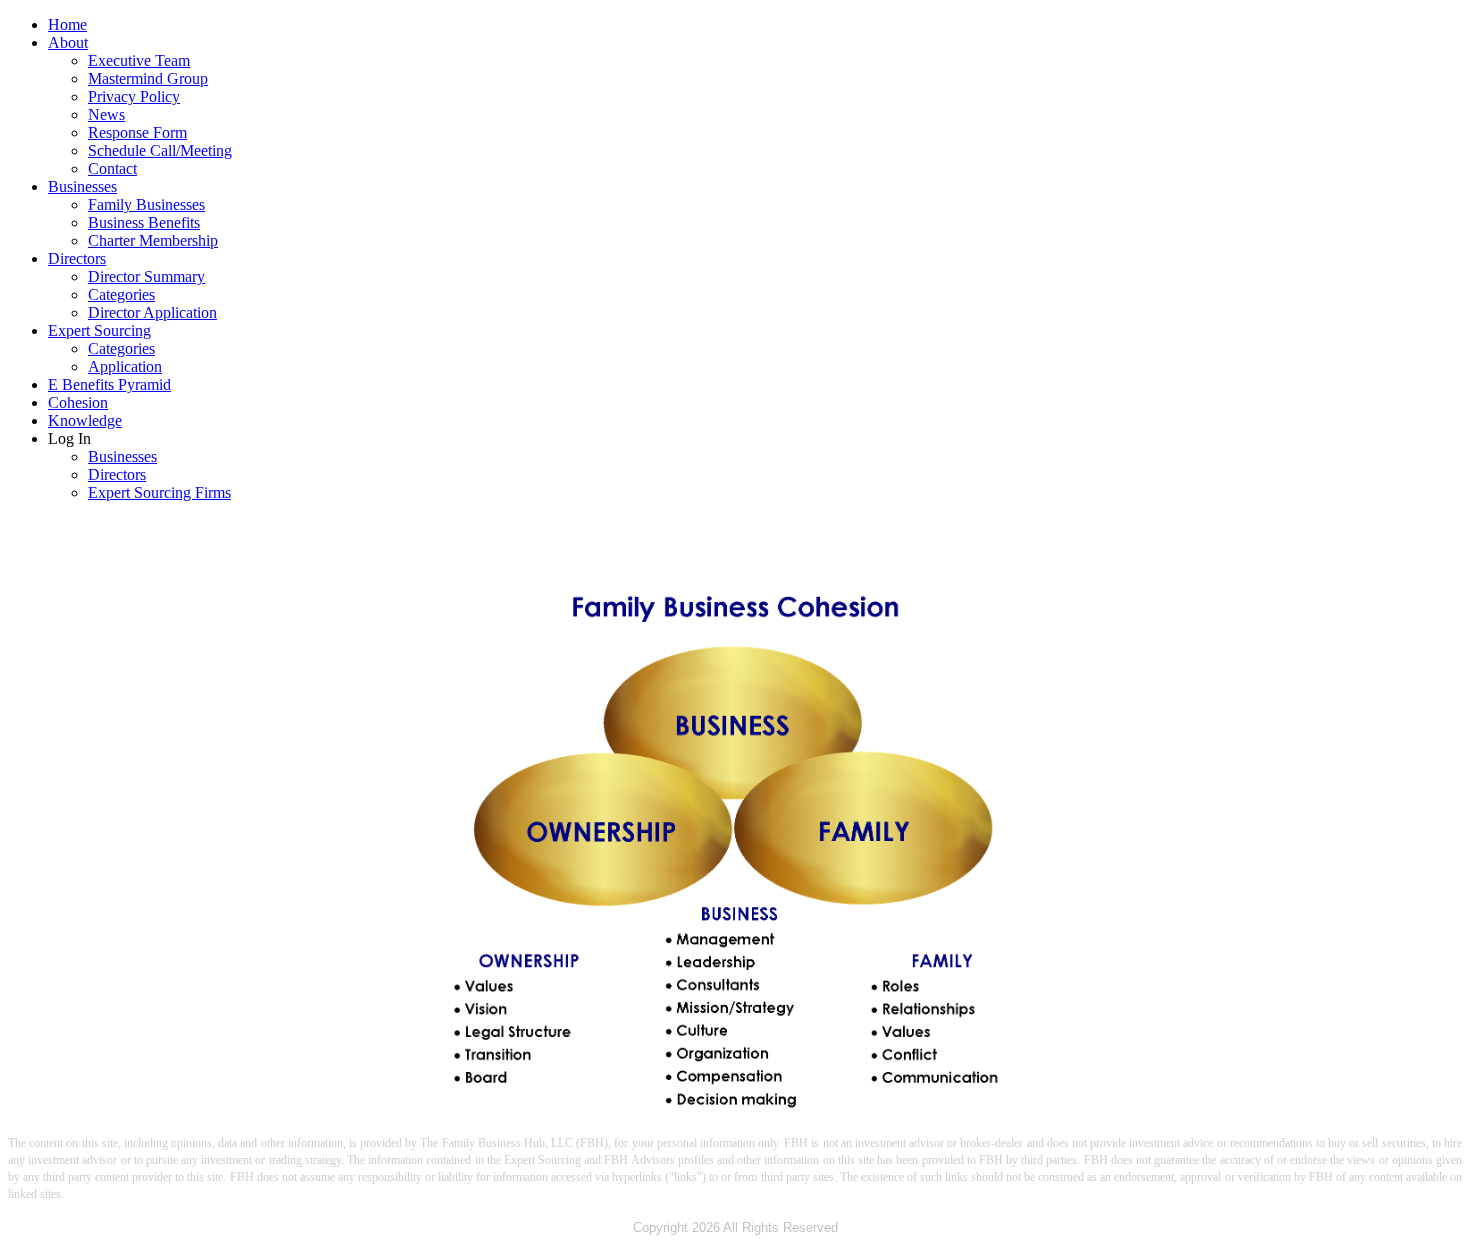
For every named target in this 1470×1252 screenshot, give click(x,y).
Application (125, 366)
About (68, 42)
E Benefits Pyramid (109, 384)
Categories (121, 294)
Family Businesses (146, 204)
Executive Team (139, 60)
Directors (77, 258)
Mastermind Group (148, 78)
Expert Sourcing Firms (159, 492)
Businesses (82, 186)
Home (67, 24)
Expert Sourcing (99, 330)
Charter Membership (153, 240)
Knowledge (85, 420)
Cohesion (78, 402)
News (106, 114)
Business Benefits (144, 222)
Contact (112, 168)
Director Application (152, 312)
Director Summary (146, 276)
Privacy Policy (134, 96)
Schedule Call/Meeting (160, 150)
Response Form (137, 132)
